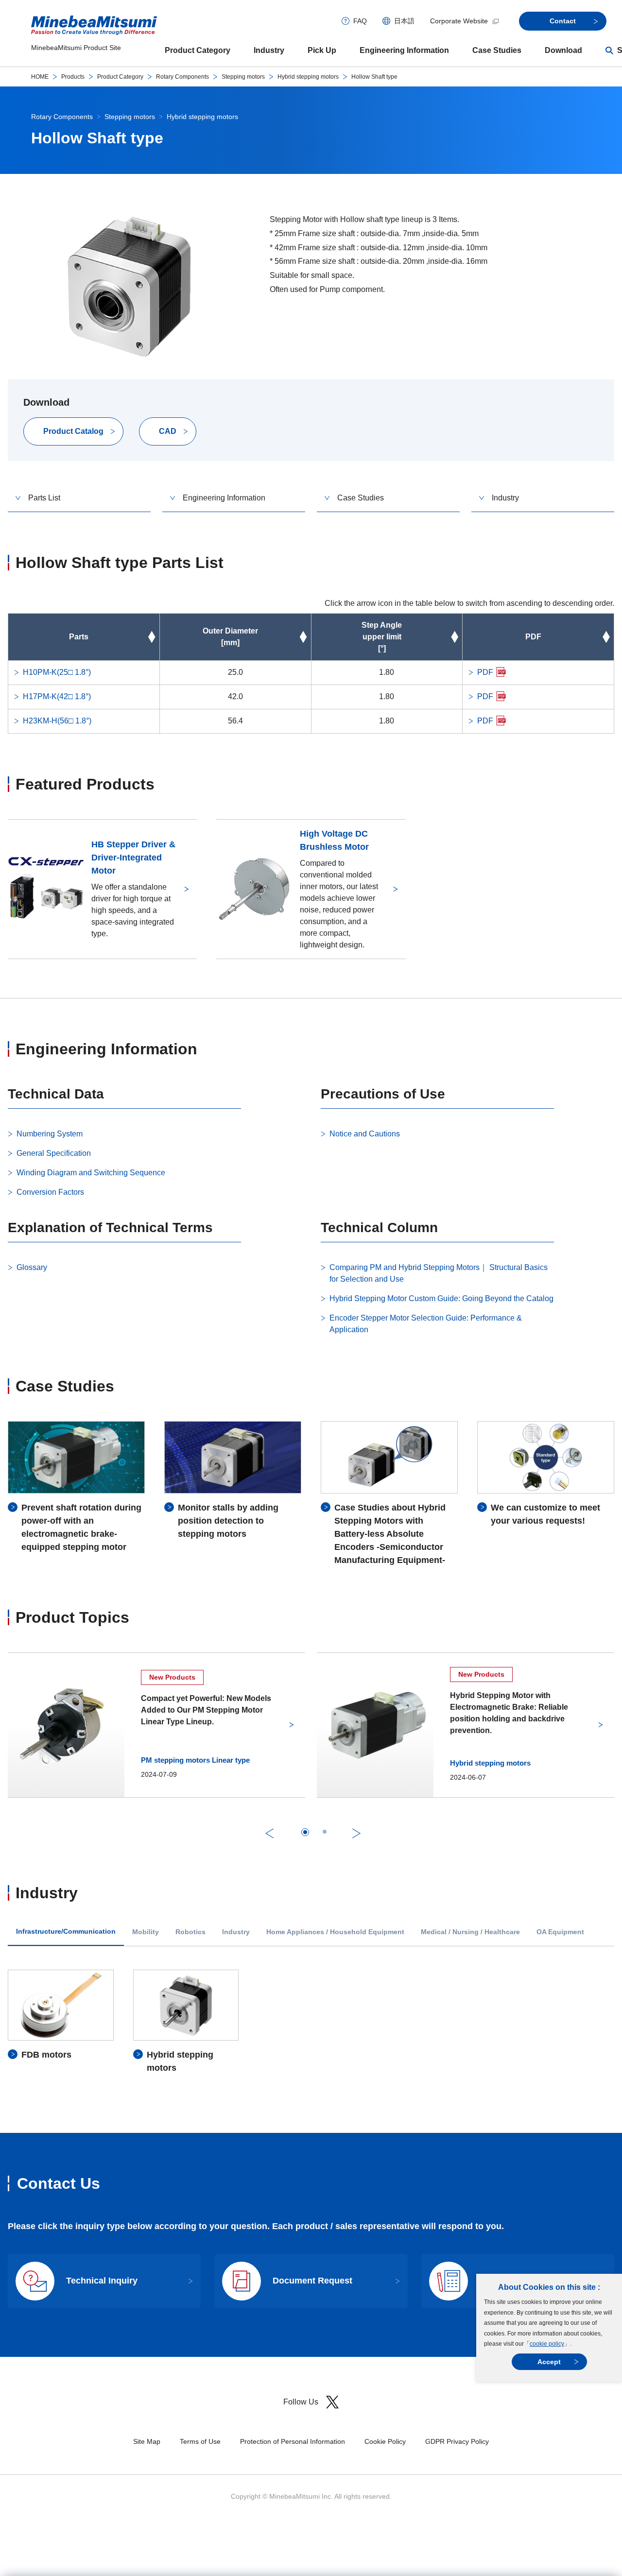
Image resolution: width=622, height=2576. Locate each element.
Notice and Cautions (365, 1134)
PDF (485, 672)
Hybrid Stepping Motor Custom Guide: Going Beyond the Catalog (441, 1298)
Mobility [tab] (146, 1932)
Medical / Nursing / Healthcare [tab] (470, 1932)
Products (73, 77)
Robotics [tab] (190, 1932)
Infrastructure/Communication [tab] (66, 1932)
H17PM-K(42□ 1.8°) (57, 696)
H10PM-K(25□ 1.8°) (57, 672)
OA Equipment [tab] (560, 1932)
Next (356, 1833)
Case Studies (497, 50)
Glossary (32, 1267)
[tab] (305, 1832)
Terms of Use (200, 2441)
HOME (40, 77)
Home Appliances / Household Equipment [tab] (335, 1932)
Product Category (198, 50)
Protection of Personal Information (293, 2441)
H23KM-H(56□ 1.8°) (57, 721)
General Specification (54, 1153)
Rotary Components (182, 77)
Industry (269, 50)
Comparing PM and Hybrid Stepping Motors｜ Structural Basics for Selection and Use (439, 1273)
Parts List (44, 498)
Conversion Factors (50, 1192)
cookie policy (547, 2344)
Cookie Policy (385, 2441)
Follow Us (301, 2402)
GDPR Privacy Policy (457, 2441)
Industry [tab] (236, 1932)
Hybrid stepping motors (308, 77)
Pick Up (322, 50)
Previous (269, 1833)
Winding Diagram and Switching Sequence (91, 1173)
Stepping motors (243, 77)
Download (563, 50)
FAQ (360, 21)
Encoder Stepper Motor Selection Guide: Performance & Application (426, 1324)
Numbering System (50, 1134)
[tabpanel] (311, 2022)
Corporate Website (459, 21)
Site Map (147, 2441)
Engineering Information (404, 50)
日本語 (404, 21)
